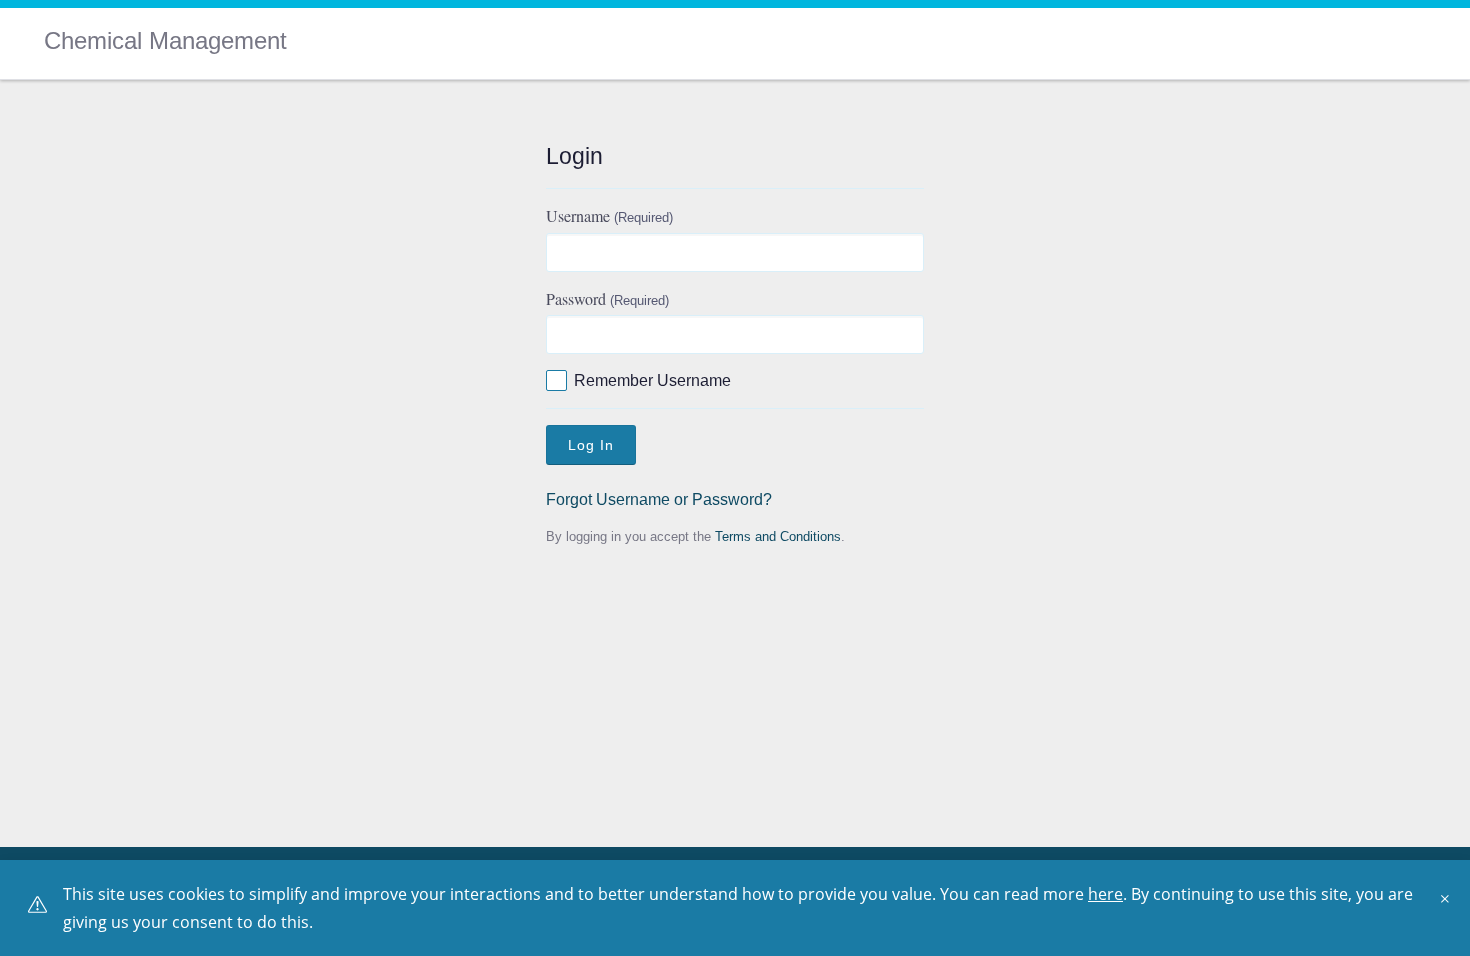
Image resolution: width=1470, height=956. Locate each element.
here (1105, 894)
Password (607, 298)
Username (609, 215)
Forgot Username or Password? (659, 499)
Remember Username (652, 380)
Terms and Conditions (778, 536)
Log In (591, 445)
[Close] (1450, 906)
